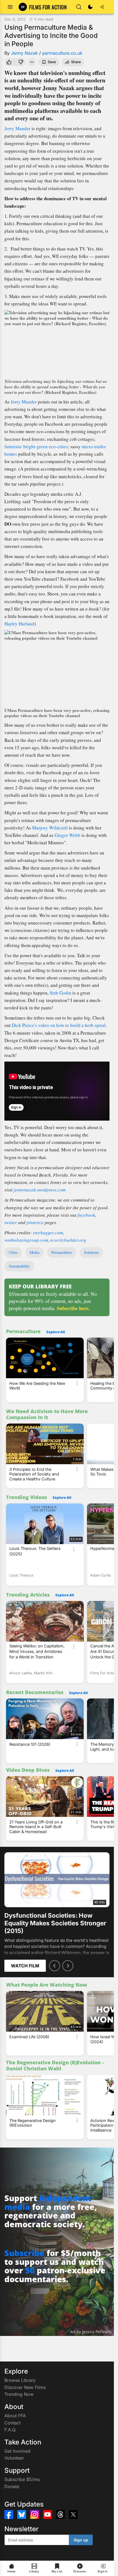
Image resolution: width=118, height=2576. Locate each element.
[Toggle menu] (10, 7)
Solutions (91, 1252)
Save (52, 62)
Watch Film (25, 1966)
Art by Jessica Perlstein (91, 2332)
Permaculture (62, 1252)
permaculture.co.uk (62, 53)
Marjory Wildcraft (50, 828)
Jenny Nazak (24, 53)
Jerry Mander (17, 128)
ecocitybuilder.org (68, 1240)
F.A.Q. (10, 2430)
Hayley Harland (19, 624)
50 (30, 2270)
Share (76, 62)
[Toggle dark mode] (90, 7)
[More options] (77, 1383)
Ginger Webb (68, 835)
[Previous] (55, 1966)
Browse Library (20, 2380)
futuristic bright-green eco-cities (36, 446)
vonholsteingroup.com (26, 1240)
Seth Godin (61, 993)
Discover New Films (25, 2387)
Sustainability (19, 1266)
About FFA (15, 2416)
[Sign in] (102, 7)
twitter (11, 1222)
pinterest (35, 1222)
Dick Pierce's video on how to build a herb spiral (59, 1025)
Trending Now (19, 2394)
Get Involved (17, 2451)
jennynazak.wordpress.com (40, 1190)
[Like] (9, 62)
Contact (12, 2423)
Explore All (56, 1332)
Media (34, 1252)
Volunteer (14, 2458)
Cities (13, 1252)
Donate (12, 2486)
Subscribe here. (73, 1308)
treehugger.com (48, 1233)
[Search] (79, 7)
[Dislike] (21, 62)
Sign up (81, 2540)
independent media (48, 2202)
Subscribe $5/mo (22, 2479)
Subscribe (24, 2253)
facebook (86, 1215)
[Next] (68, 1966)
